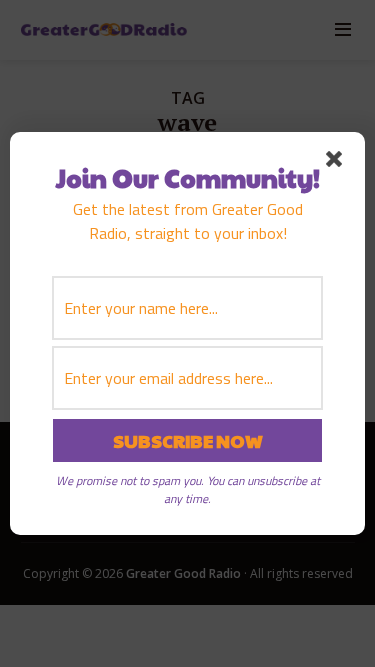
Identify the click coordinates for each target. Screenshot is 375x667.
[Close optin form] (338, 163)
